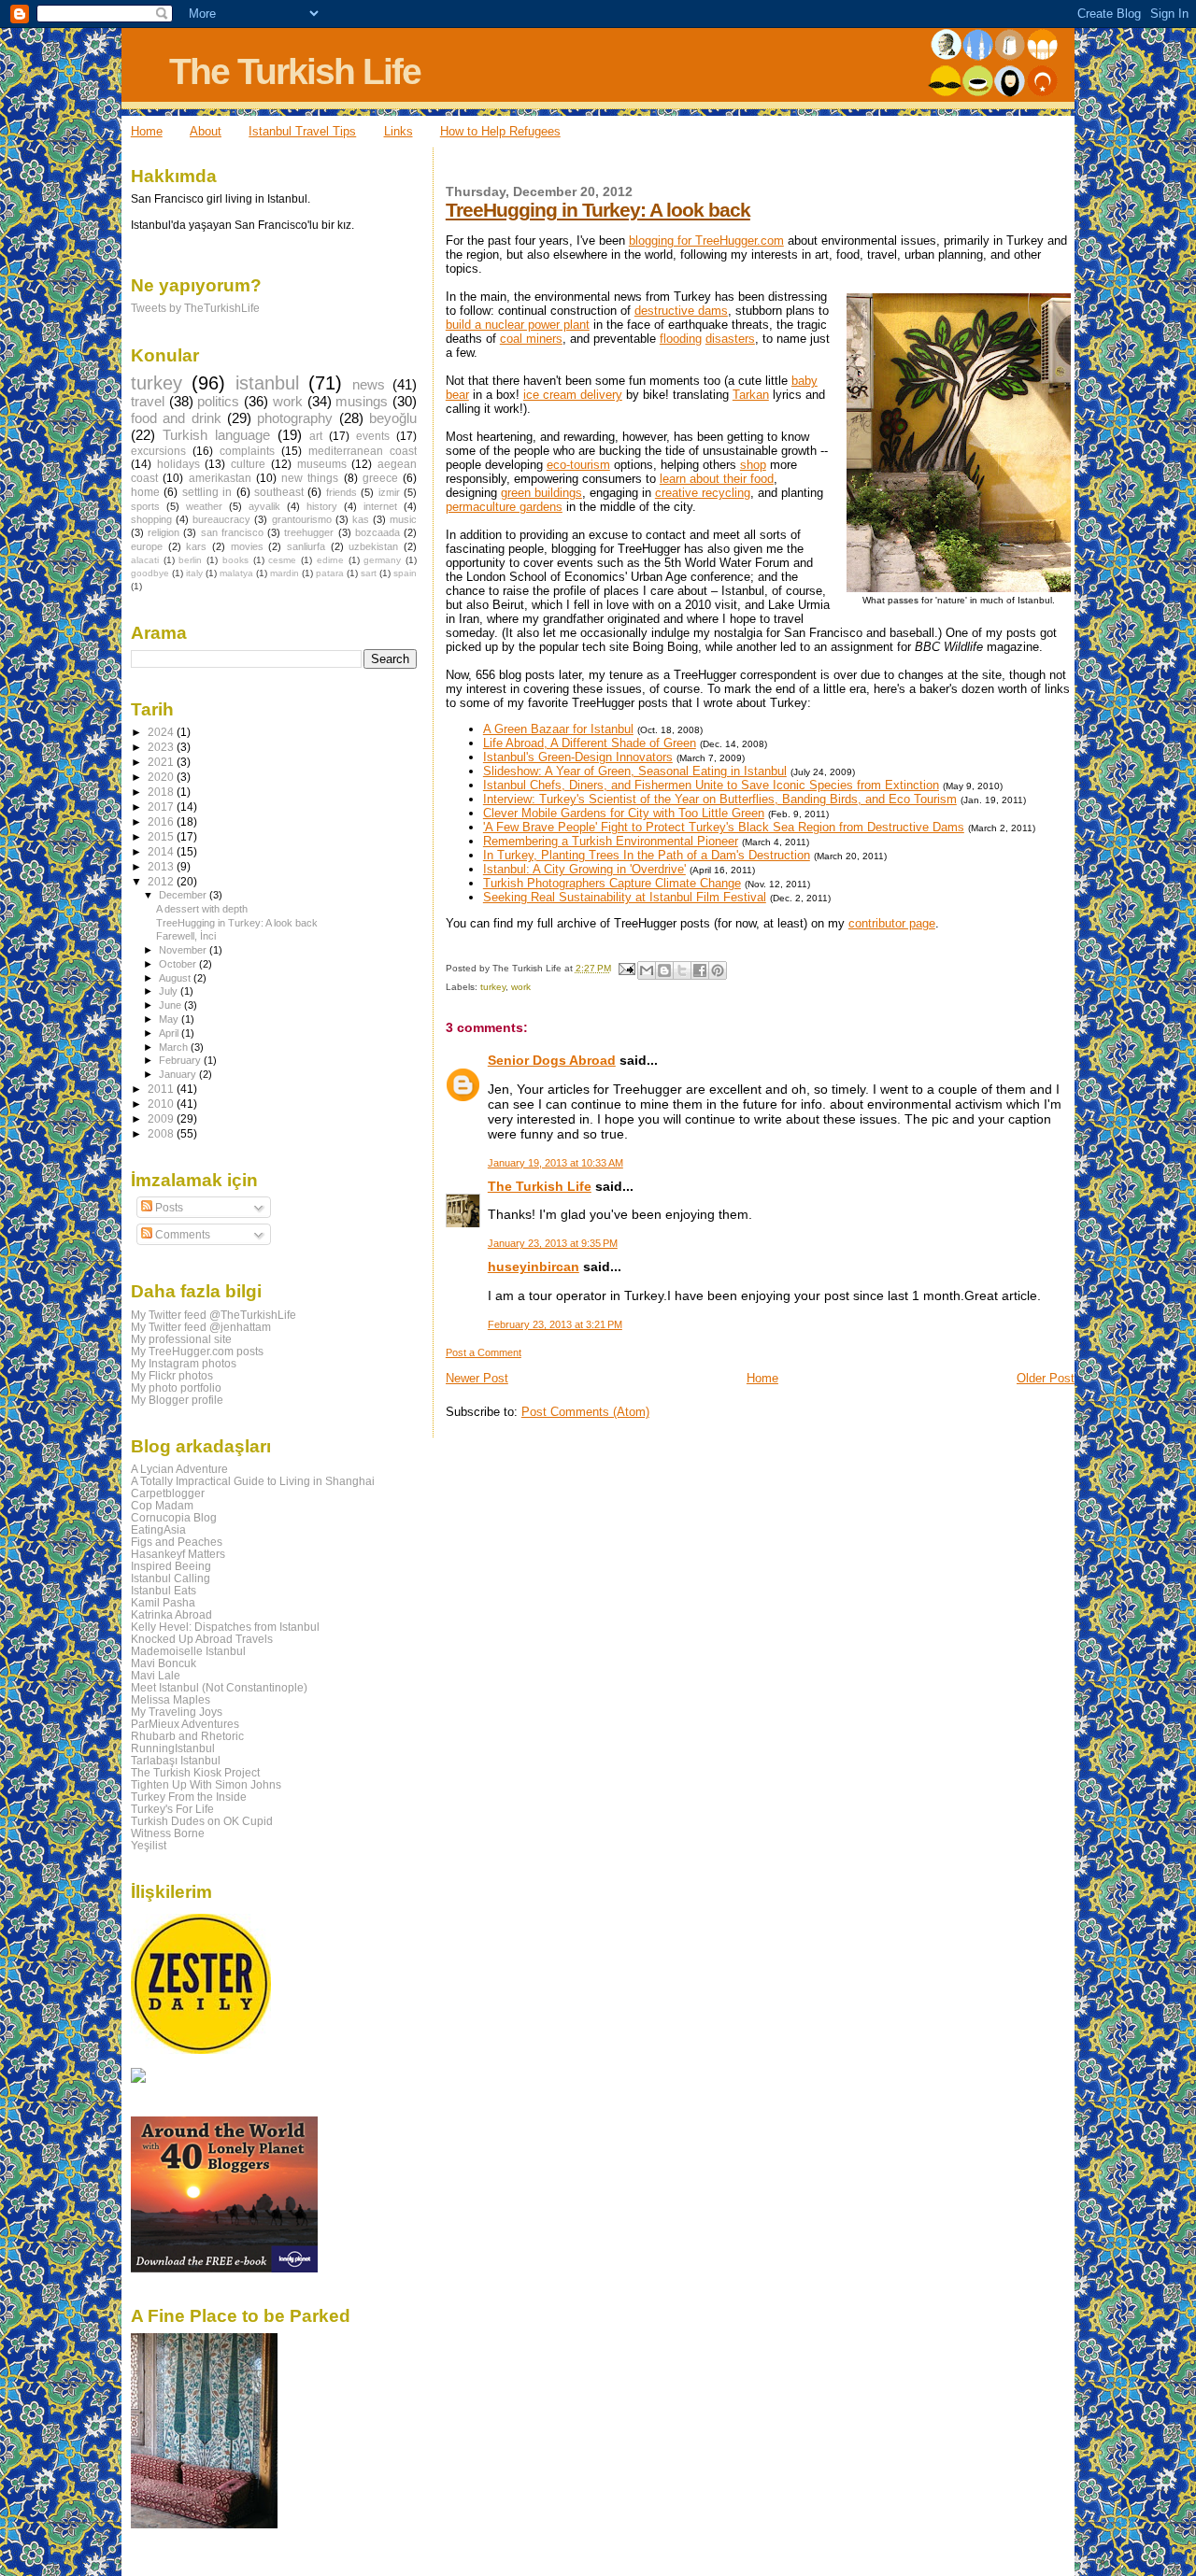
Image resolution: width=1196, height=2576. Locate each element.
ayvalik (264, 506)
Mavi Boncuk (164, 1663)
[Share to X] (682, 970)
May (170, 1019)
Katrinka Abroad (171, 1614)
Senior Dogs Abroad (552, 1060)
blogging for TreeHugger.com (706, 241)
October (179, 964)
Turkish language (216, 435)
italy (194, 573)
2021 (162, 762)
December (184, 895)
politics (218, 402)
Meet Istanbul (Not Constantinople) (219, 1687)
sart (369, 573)
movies (247, 546)
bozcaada (377, 532)
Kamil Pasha (163, 1602)
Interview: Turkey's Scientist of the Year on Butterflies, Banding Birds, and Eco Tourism (720, 799)
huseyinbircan (534, 1267)
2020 (162, 777)
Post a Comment (484, 1352)
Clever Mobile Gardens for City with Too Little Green (624, 813)
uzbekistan (373, 546)
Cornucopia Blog (174, 1517)
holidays (178, 464)
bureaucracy (221, 519)
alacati (145, 560)
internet (380, 506)
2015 (162, 836)
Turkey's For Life (172, 1809)
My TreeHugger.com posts (197, 1351)
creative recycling (703, 493)
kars (196, 546)
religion (164, 532)
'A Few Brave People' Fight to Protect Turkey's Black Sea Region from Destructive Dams (724, 827)
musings (362, 402)
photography (295, 418)
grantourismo (302, 519)
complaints (247, 451)
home (145, 492)
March (175, 1047)
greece (380, 478)
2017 (162, 807)
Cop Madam (162, 1505)
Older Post (1046, 1378)
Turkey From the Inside (189, 1797)
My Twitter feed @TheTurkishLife (214, 1315)
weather (204, 506)
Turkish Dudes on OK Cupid (202, 1821)
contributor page (892, 923)
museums (322, 464)
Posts (168, 1208)
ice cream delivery (573, 395)
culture (248, 464)
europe (147, 546)
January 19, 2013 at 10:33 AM (555, 1163)
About (206, 131)
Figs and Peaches (177, 1542)
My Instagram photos (184, 1363)
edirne (330, 560)
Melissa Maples (171, 1699)
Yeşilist (149, 1845)
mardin (285, 573)
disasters (730, 339)
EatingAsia (158, 1529)
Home (147, 131)
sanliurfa (306, 546)
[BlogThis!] (664, 970)
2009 (162, 1118)
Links (399, 131)
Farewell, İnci (186, 936)
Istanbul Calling (171, 1578)
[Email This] (647, 970)
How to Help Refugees (500, 131)
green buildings (541, 493)
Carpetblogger (168, 1493)
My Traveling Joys (177, 1712)
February (181, 1060)
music (403, 519)
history (322, 506)
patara (330, 573)
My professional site (181, 1339)
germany (382, 560)
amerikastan (220, 478)
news (369, 385)
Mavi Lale (156, 1675)
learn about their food (717, 479)
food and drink (176, 418)
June (171, 1005)
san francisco (232, 532)
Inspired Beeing (171, 1566)
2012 (162, 881)
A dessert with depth (202, 909)
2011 (162, 1089)
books (235, 560)
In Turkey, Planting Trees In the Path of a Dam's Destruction (647, 855)
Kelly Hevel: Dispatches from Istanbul (225, 1627)
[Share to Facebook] (700, 970)
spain (405, 573)
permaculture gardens (504, 507)
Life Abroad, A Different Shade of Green (590, 743)
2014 (162, 851)
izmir (389, 492)
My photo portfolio (176, 1387)
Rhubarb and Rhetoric (187, 1736)
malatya (236, 573)
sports (145, 506)
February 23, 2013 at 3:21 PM (555, 1324)
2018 (162, 792)
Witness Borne (168, 1833)
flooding (681, 339)
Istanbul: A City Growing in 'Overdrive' (584, 869)
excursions (158, 451)
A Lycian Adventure (179, 1469)
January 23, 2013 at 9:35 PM (553, 1243)
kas (361, 519)
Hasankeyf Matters (178, 1554)
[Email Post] (626, 968)
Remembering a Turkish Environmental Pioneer (611, 841)
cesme (282, 560)
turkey (493, 987)
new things (310, 478)
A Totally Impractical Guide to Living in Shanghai (253, 1481)
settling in (207, 492)
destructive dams (681, 311)
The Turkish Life (295, 71)
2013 (162, 866)
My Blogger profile (177, 1400)
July (170, 991)
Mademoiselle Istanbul (188, 1651)
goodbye (150, 573)
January (179, 1074)
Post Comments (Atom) (585, 1412)
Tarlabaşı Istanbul (176, 1760)
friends (342, 492)
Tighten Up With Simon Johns (206, 1784)
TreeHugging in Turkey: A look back (598, 210)
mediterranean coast (363, 451)
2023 (162, 747)
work (521, 987)
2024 (162, 732)
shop (753, 465)
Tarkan (751, 395)
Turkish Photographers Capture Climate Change (612, 883)
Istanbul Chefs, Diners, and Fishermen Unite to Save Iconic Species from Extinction (711, 785)
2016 (162, 821)
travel (148, 402)
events (373, 436)
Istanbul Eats (164, 1590)
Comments (181, 1235)
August (176, 978)
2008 (162, 1133)
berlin (190, 560)
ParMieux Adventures (185, 1724)
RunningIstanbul (173, 1748)
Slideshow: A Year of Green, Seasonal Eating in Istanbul (635, 771)
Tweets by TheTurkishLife (195, 308)
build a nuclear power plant (518, 325)
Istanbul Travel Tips (302, 131)
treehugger (309, 532)
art (316, 436)
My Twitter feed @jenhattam (201, 1327)
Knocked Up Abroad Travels (202, 1639)
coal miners (531, 339)
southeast (279, 492)
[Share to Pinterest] (718, 970)
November (184, 950)
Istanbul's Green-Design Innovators (578, 757)
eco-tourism (578, 465)
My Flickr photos (172, 1375)
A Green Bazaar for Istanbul (558, 729)
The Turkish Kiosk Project (195, 1772)
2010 (162, 1104)
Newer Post (477, 1378)
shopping (151, 519)
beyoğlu (393, 418)
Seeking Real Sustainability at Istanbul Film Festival (625, 897)
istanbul (267, 383)
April (170, 1033)
